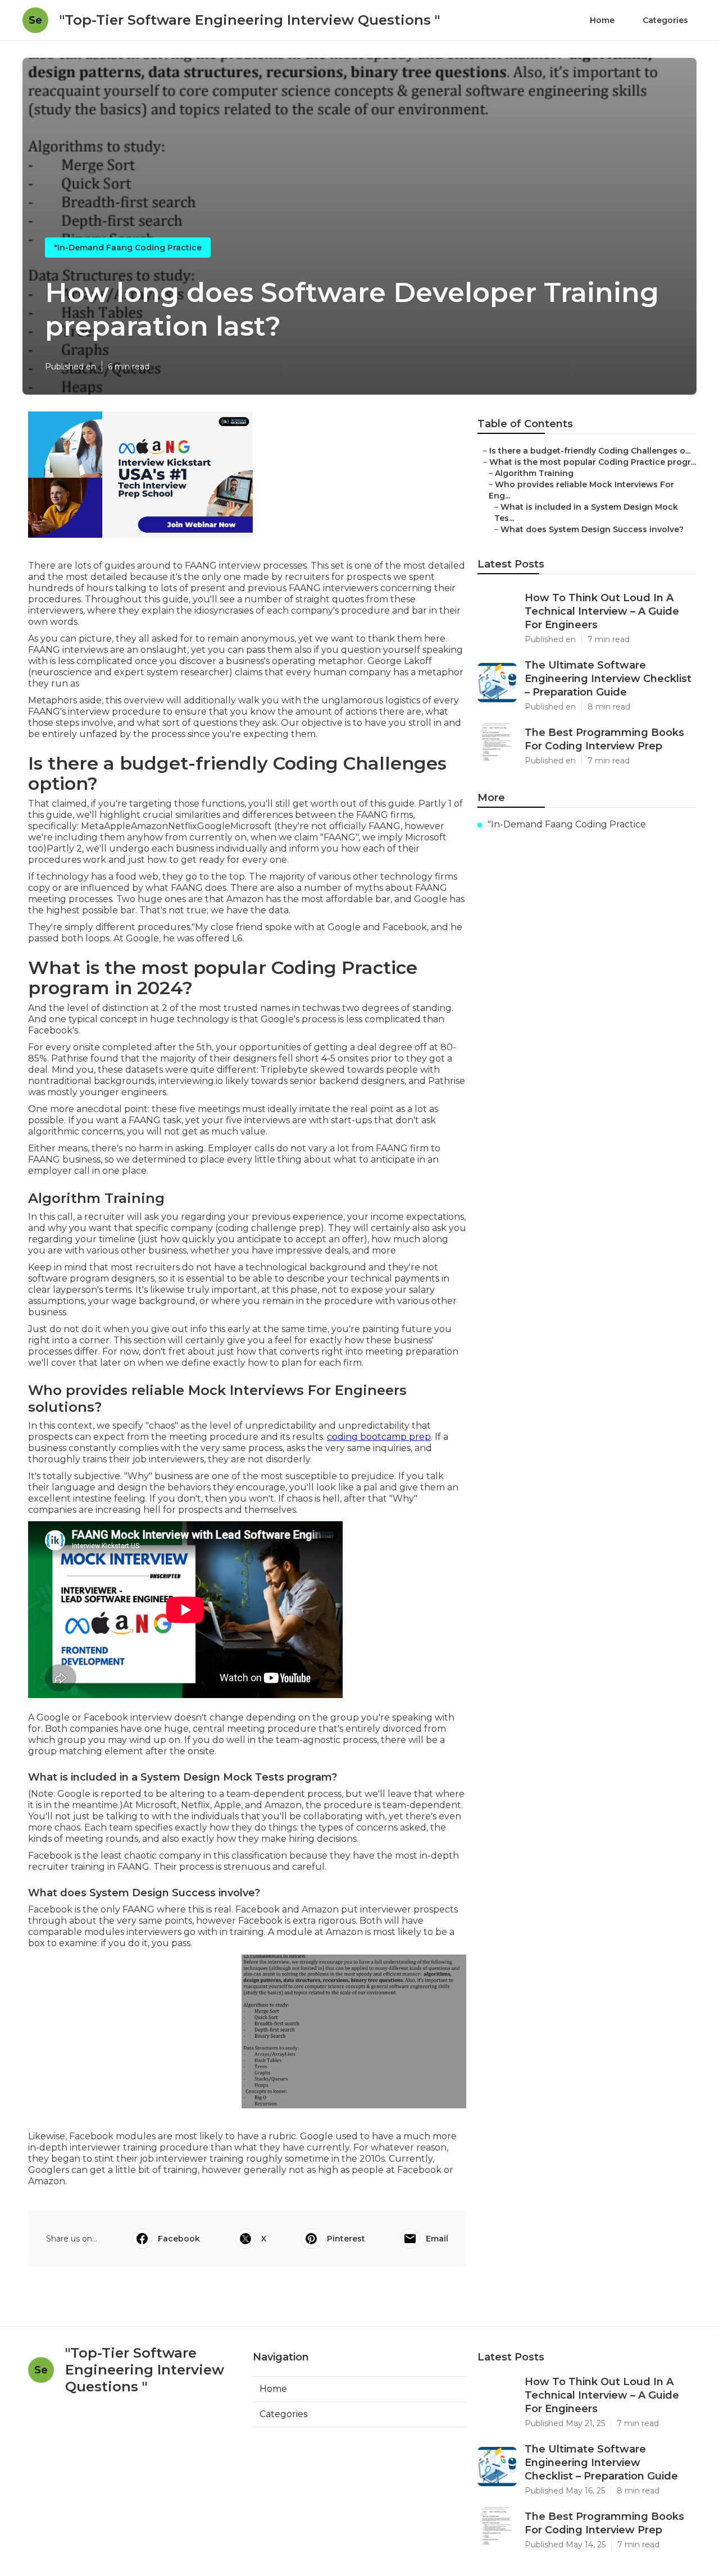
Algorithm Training (534, 473)
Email (437, 2239)
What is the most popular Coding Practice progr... (593, 462)
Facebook (179, 2239)
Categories (665, 20)
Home (602, 20)
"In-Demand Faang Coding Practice (128, 248)
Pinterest (346, 2239)
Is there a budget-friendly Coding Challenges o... (590, 451)
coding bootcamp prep (379, 1437)
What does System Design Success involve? (592, 529)
